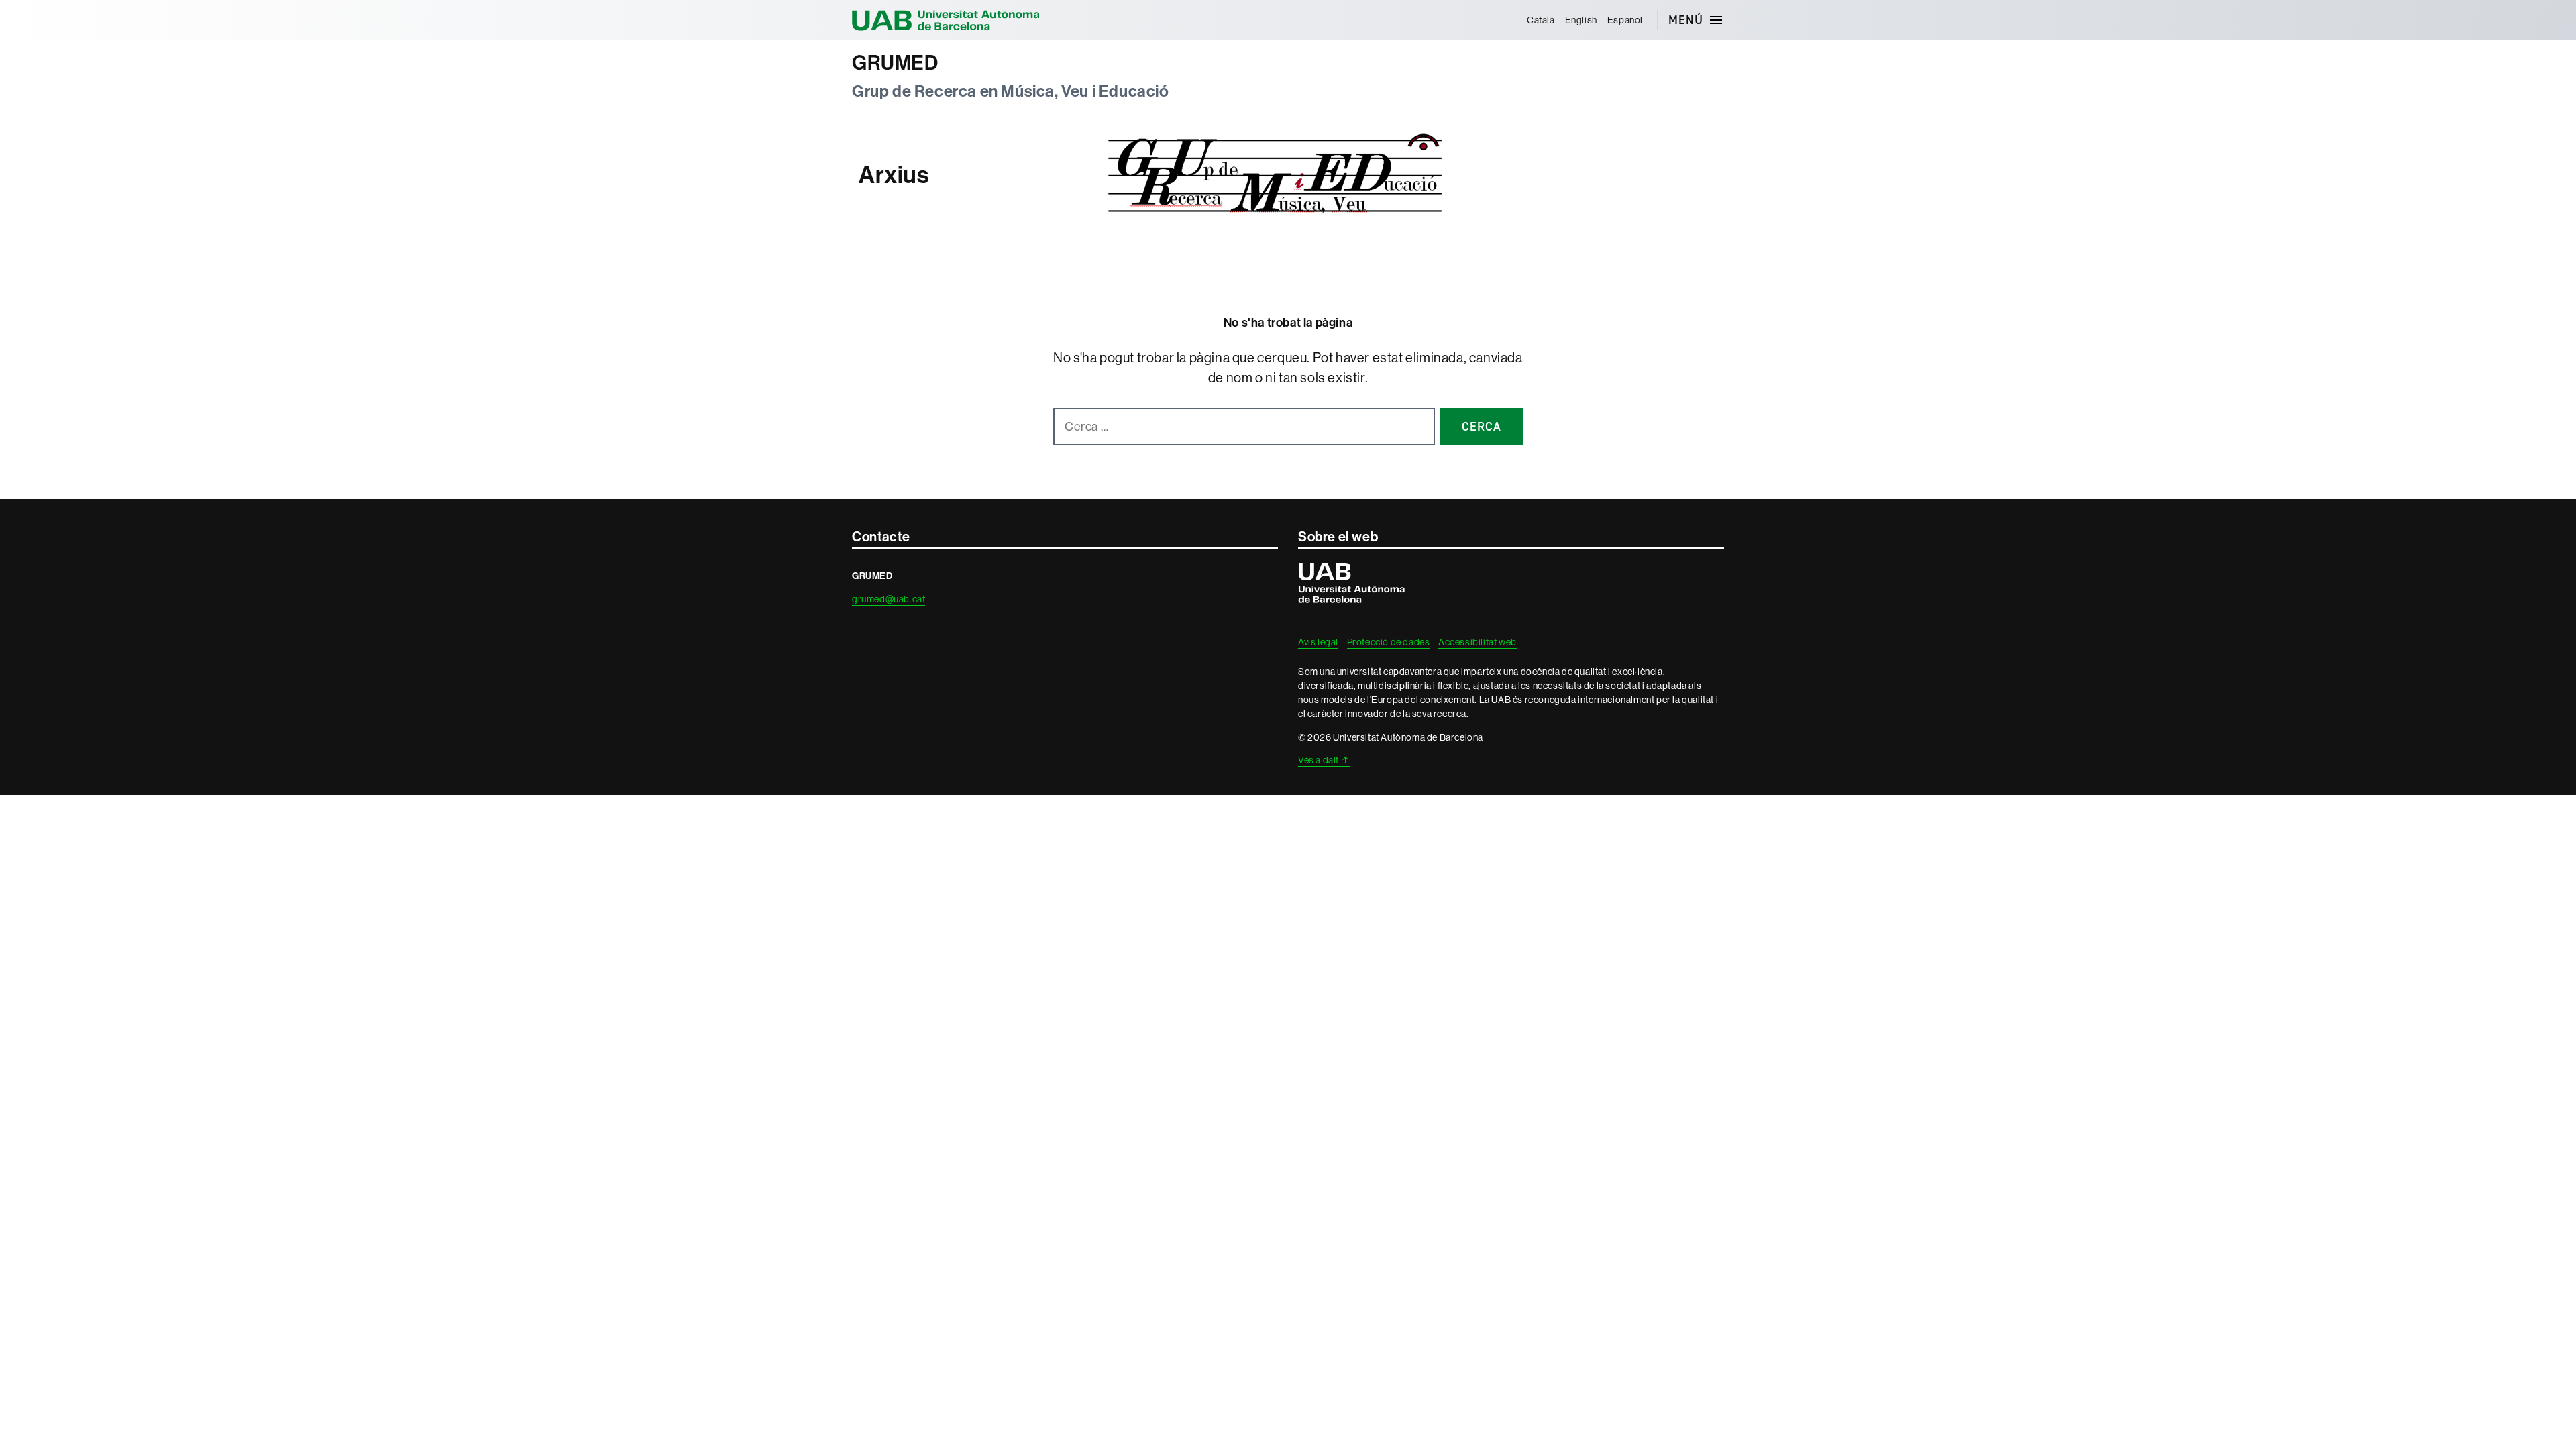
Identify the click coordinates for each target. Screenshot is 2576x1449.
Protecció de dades (1389, 642)
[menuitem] (1541, 20)
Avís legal (1318, 642)
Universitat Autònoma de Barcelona (946, 20)
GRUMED (895, 63)
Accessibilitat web (1478, 642)
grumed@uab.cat (889, 599)
